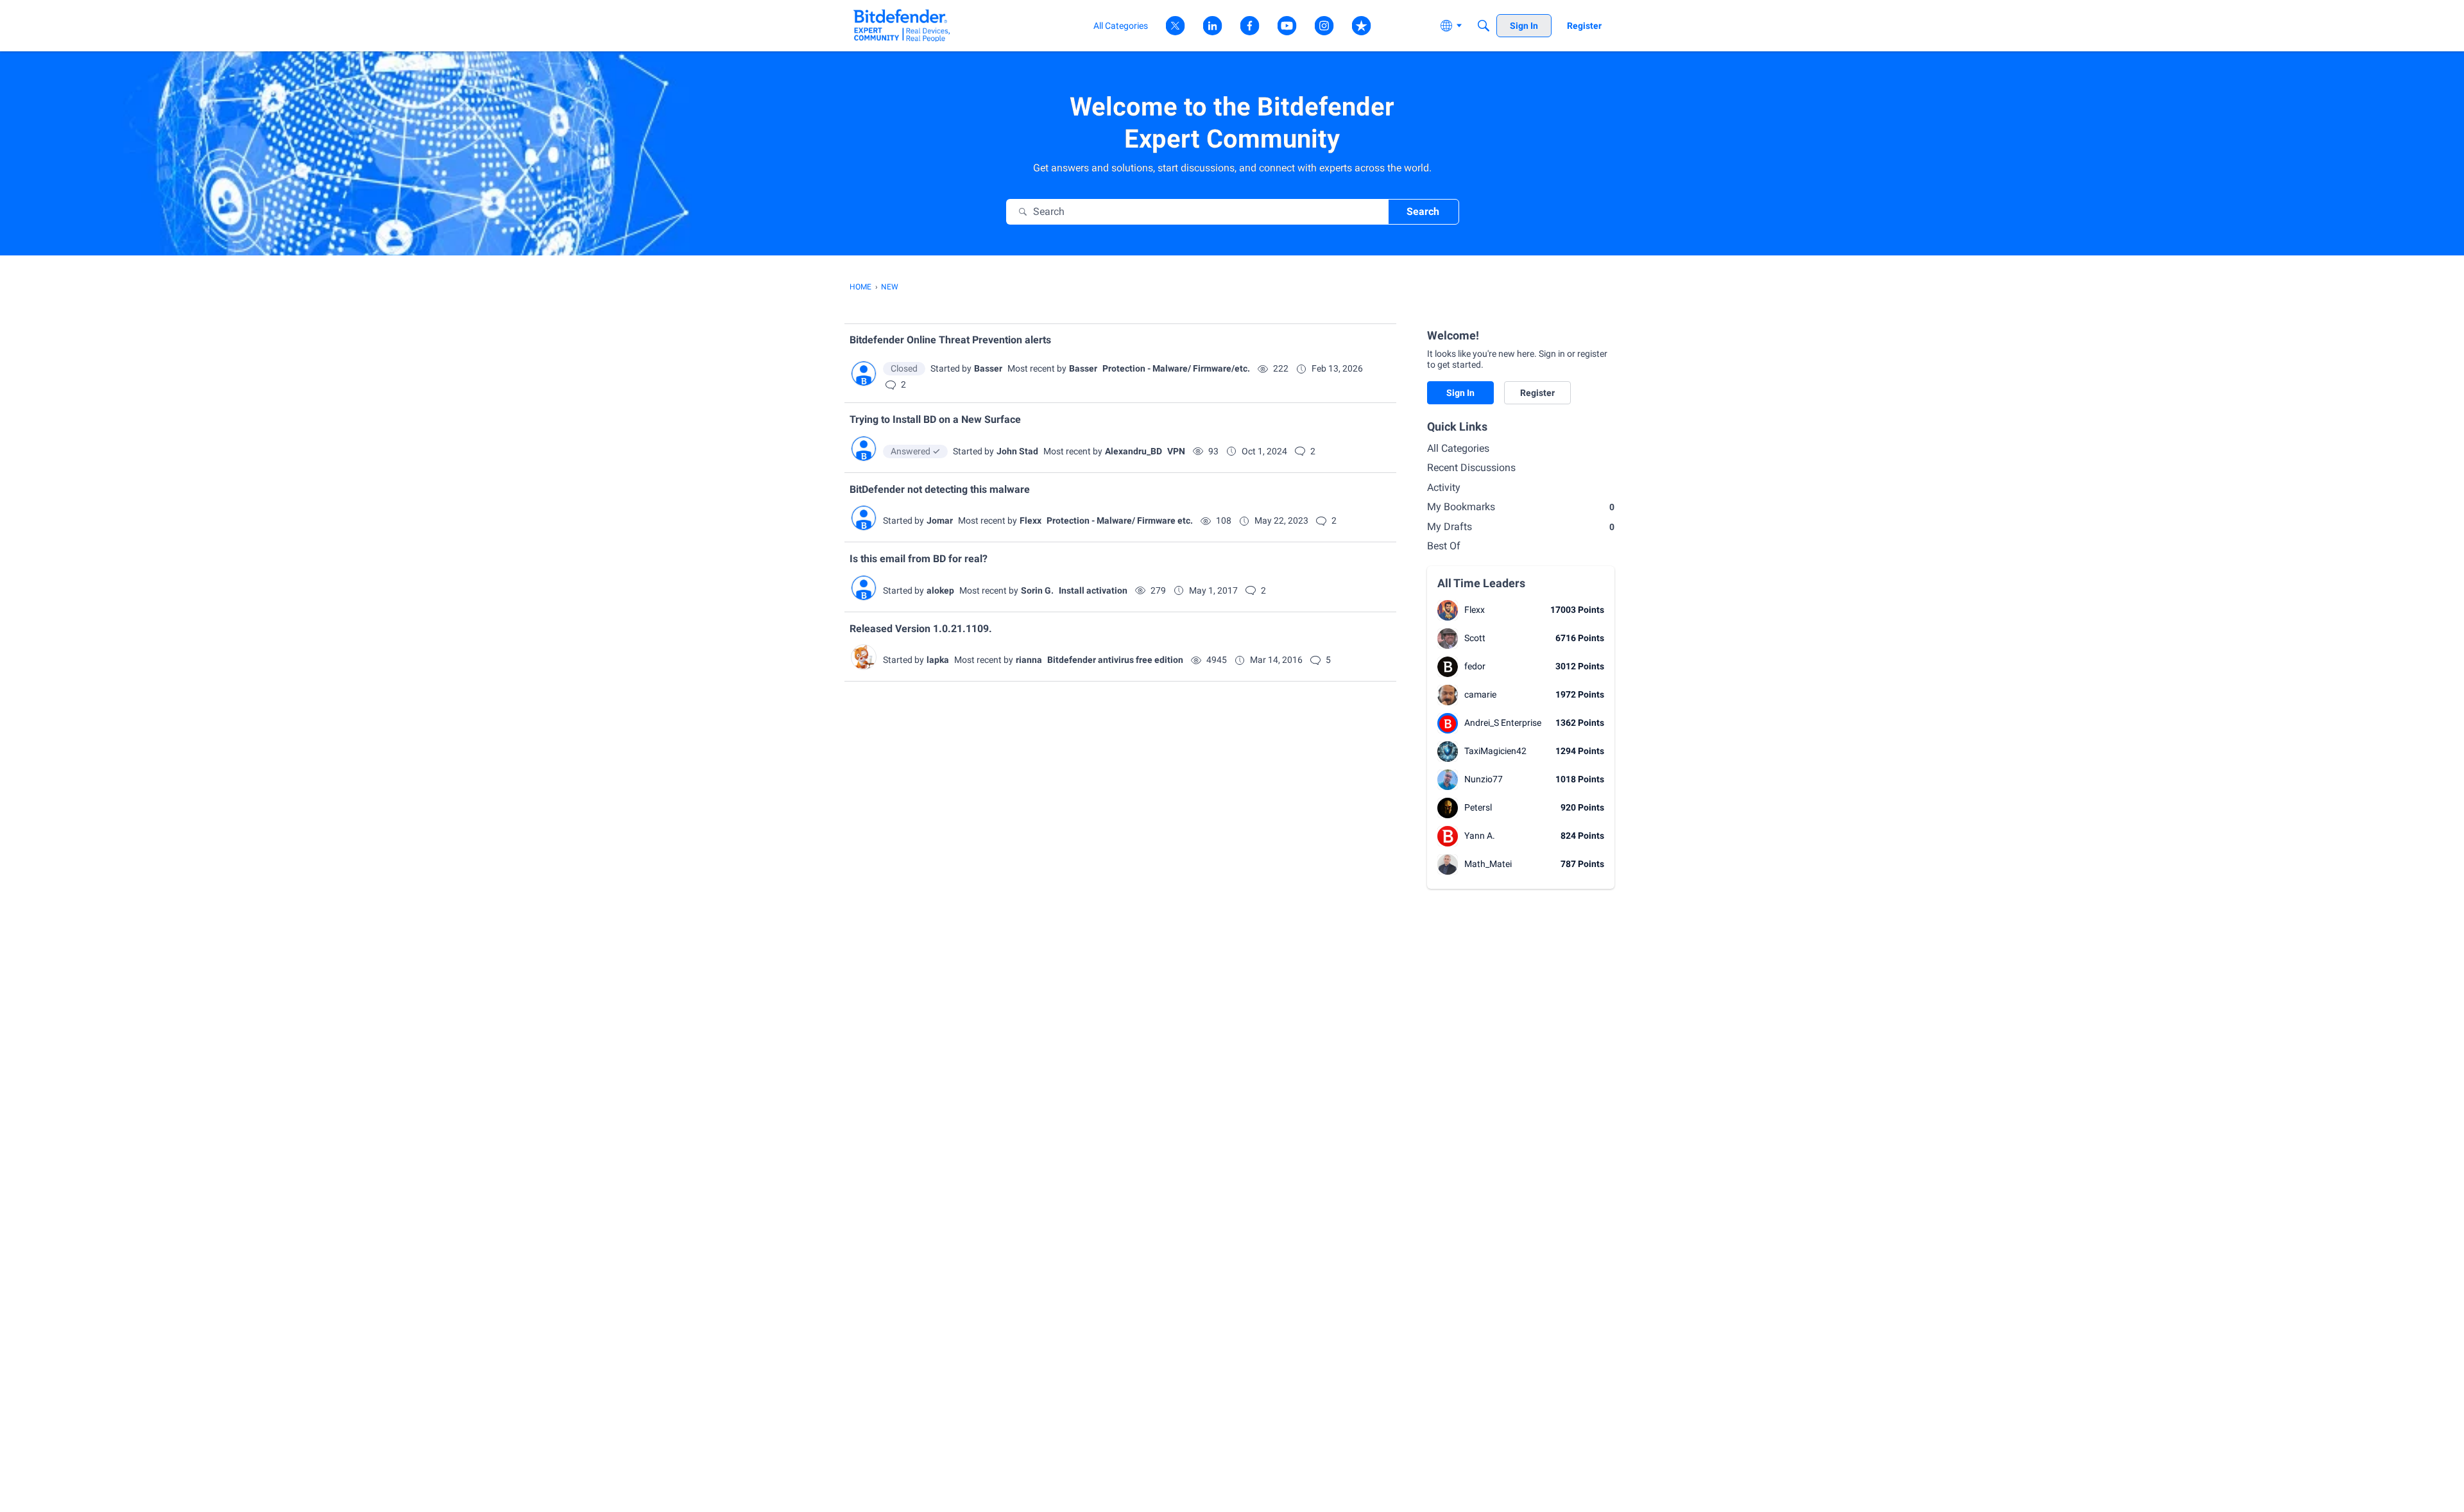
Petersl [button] (1478, 807)
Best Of (1444, 546)
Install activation (1093, 590)
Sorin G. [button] (1037, 590)
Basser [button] (988, 368)
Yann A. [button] (1480, 836)
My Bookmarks (1521, 507)
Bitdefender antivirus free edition (1115, 660)
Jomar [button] (940, 520)
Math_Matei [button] (1488, 864)
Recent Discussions (1471, 468)
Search (1423, 211)
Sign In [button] (1460, 393)
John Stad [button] (1017, 451)
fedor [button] (1475, 666)
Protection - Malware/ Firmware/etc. (1176, 368)
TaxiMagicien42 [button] (1495, 751)
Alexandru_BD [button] (1134, 451)
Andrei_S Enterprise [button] (1503, 723)
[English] (902, 25)
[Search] (1484, 26)
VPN (1176, 451)
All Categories (1458, 448)
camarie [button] (1480, 694)
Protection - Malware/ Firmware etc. (1120, 520)
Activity (1444, 487)
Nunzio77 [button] (1484, 779)
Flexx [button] (1031, 520)
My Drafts (1521, 527)
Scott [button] (1475, 638)
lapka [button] (938, 660)
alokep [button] (940, 590)
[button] (864, 374)
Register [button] (1537, 393)
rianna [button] (1029, 660)
